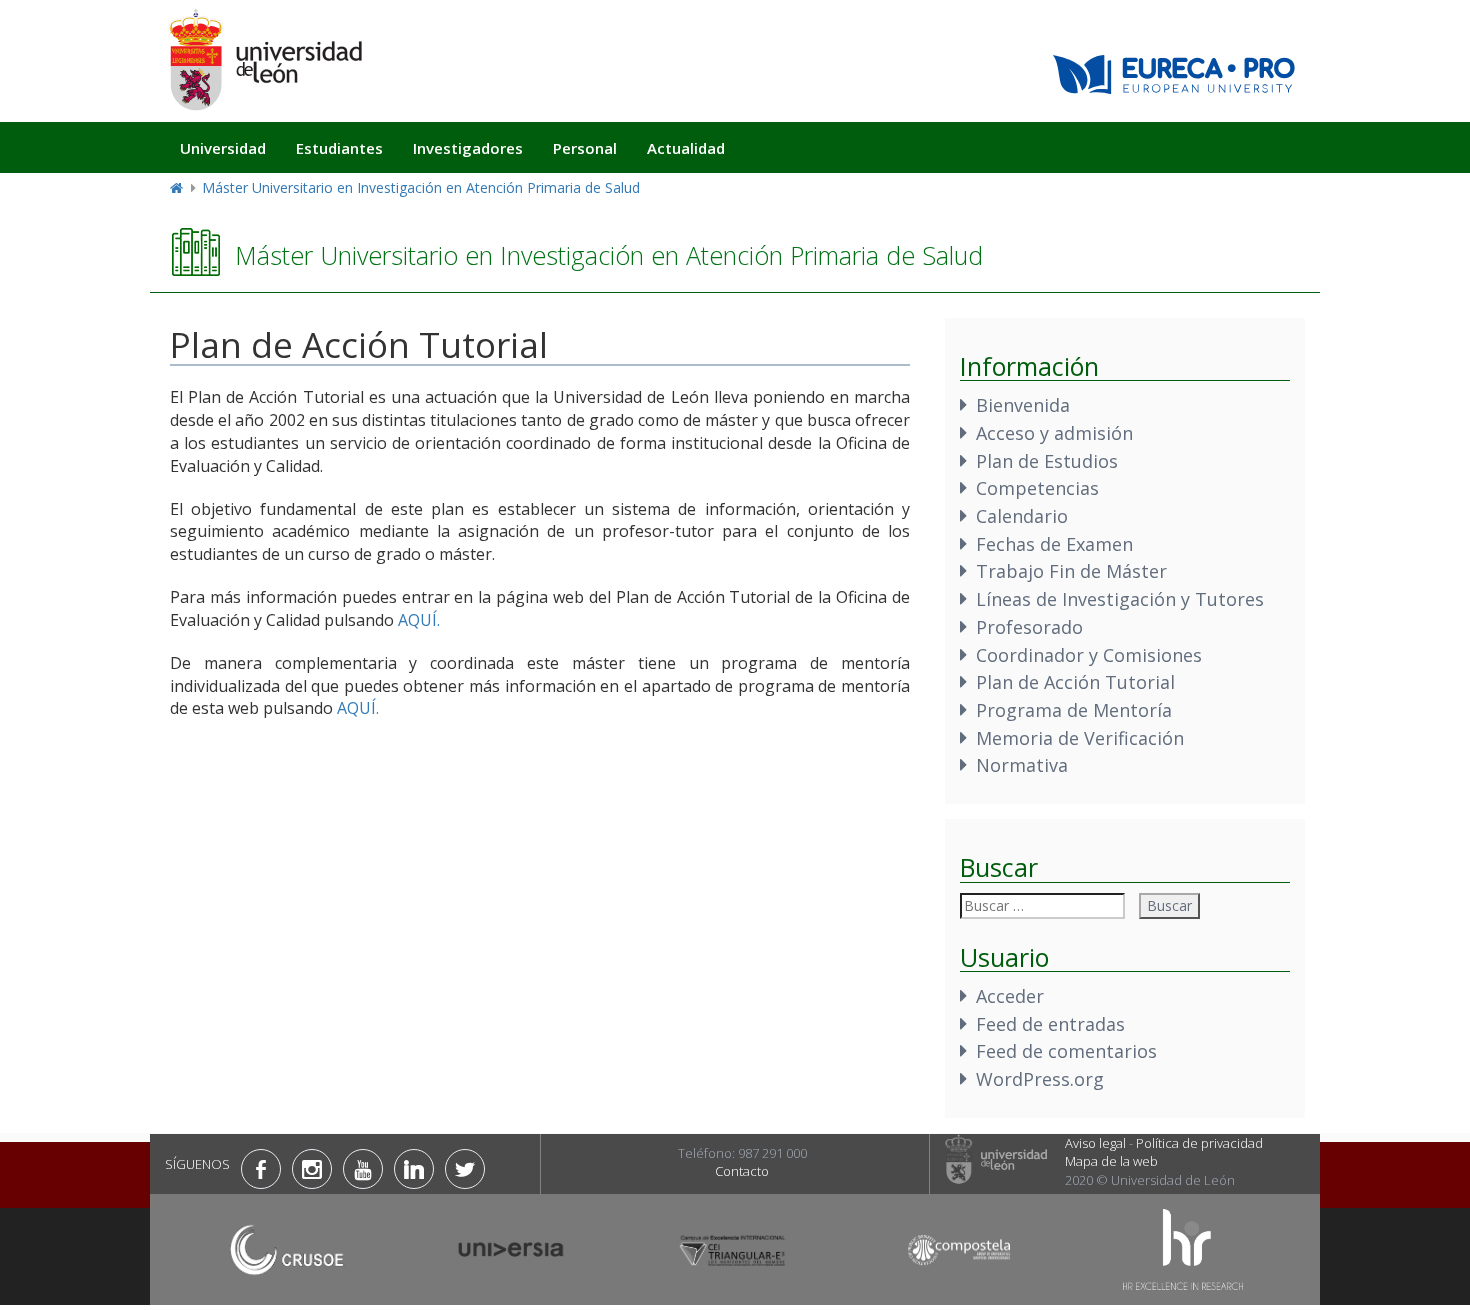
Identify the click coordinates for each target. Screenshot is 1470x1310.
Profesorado (1029, 627)
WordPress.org (1040, 1079)
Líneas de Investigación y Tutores (1120, 599)
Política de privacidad (1199, 1143)
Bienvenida (1023, 405)
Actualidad (686, 148)
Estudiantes (339, 148)
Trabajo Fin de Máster (1071, 571)
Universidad (223, 148)
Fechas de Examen (1054, 544)
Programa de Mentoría (1074, 710)
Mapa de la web (1111, 1161)
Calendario (1022, 516)
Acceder (1010, 996)
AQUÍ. (419, 620)
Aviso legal (1095, 1143)
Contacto (742, 1171)
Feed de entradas (1050, 1024)
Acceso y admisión (1054, 433)
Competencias (1037, 488)
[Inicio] (265, 59)
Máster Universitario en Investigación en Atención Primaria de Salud (421, 187)
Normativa (1022, 765)
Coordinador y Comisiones (1089, 655)
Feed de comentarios (1066, 1051)
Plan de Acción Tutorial (1075, 682)
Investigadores (468, 148)
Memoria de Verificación (1080, 738)
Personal (585, 148)
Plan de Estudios (1047, 461)
